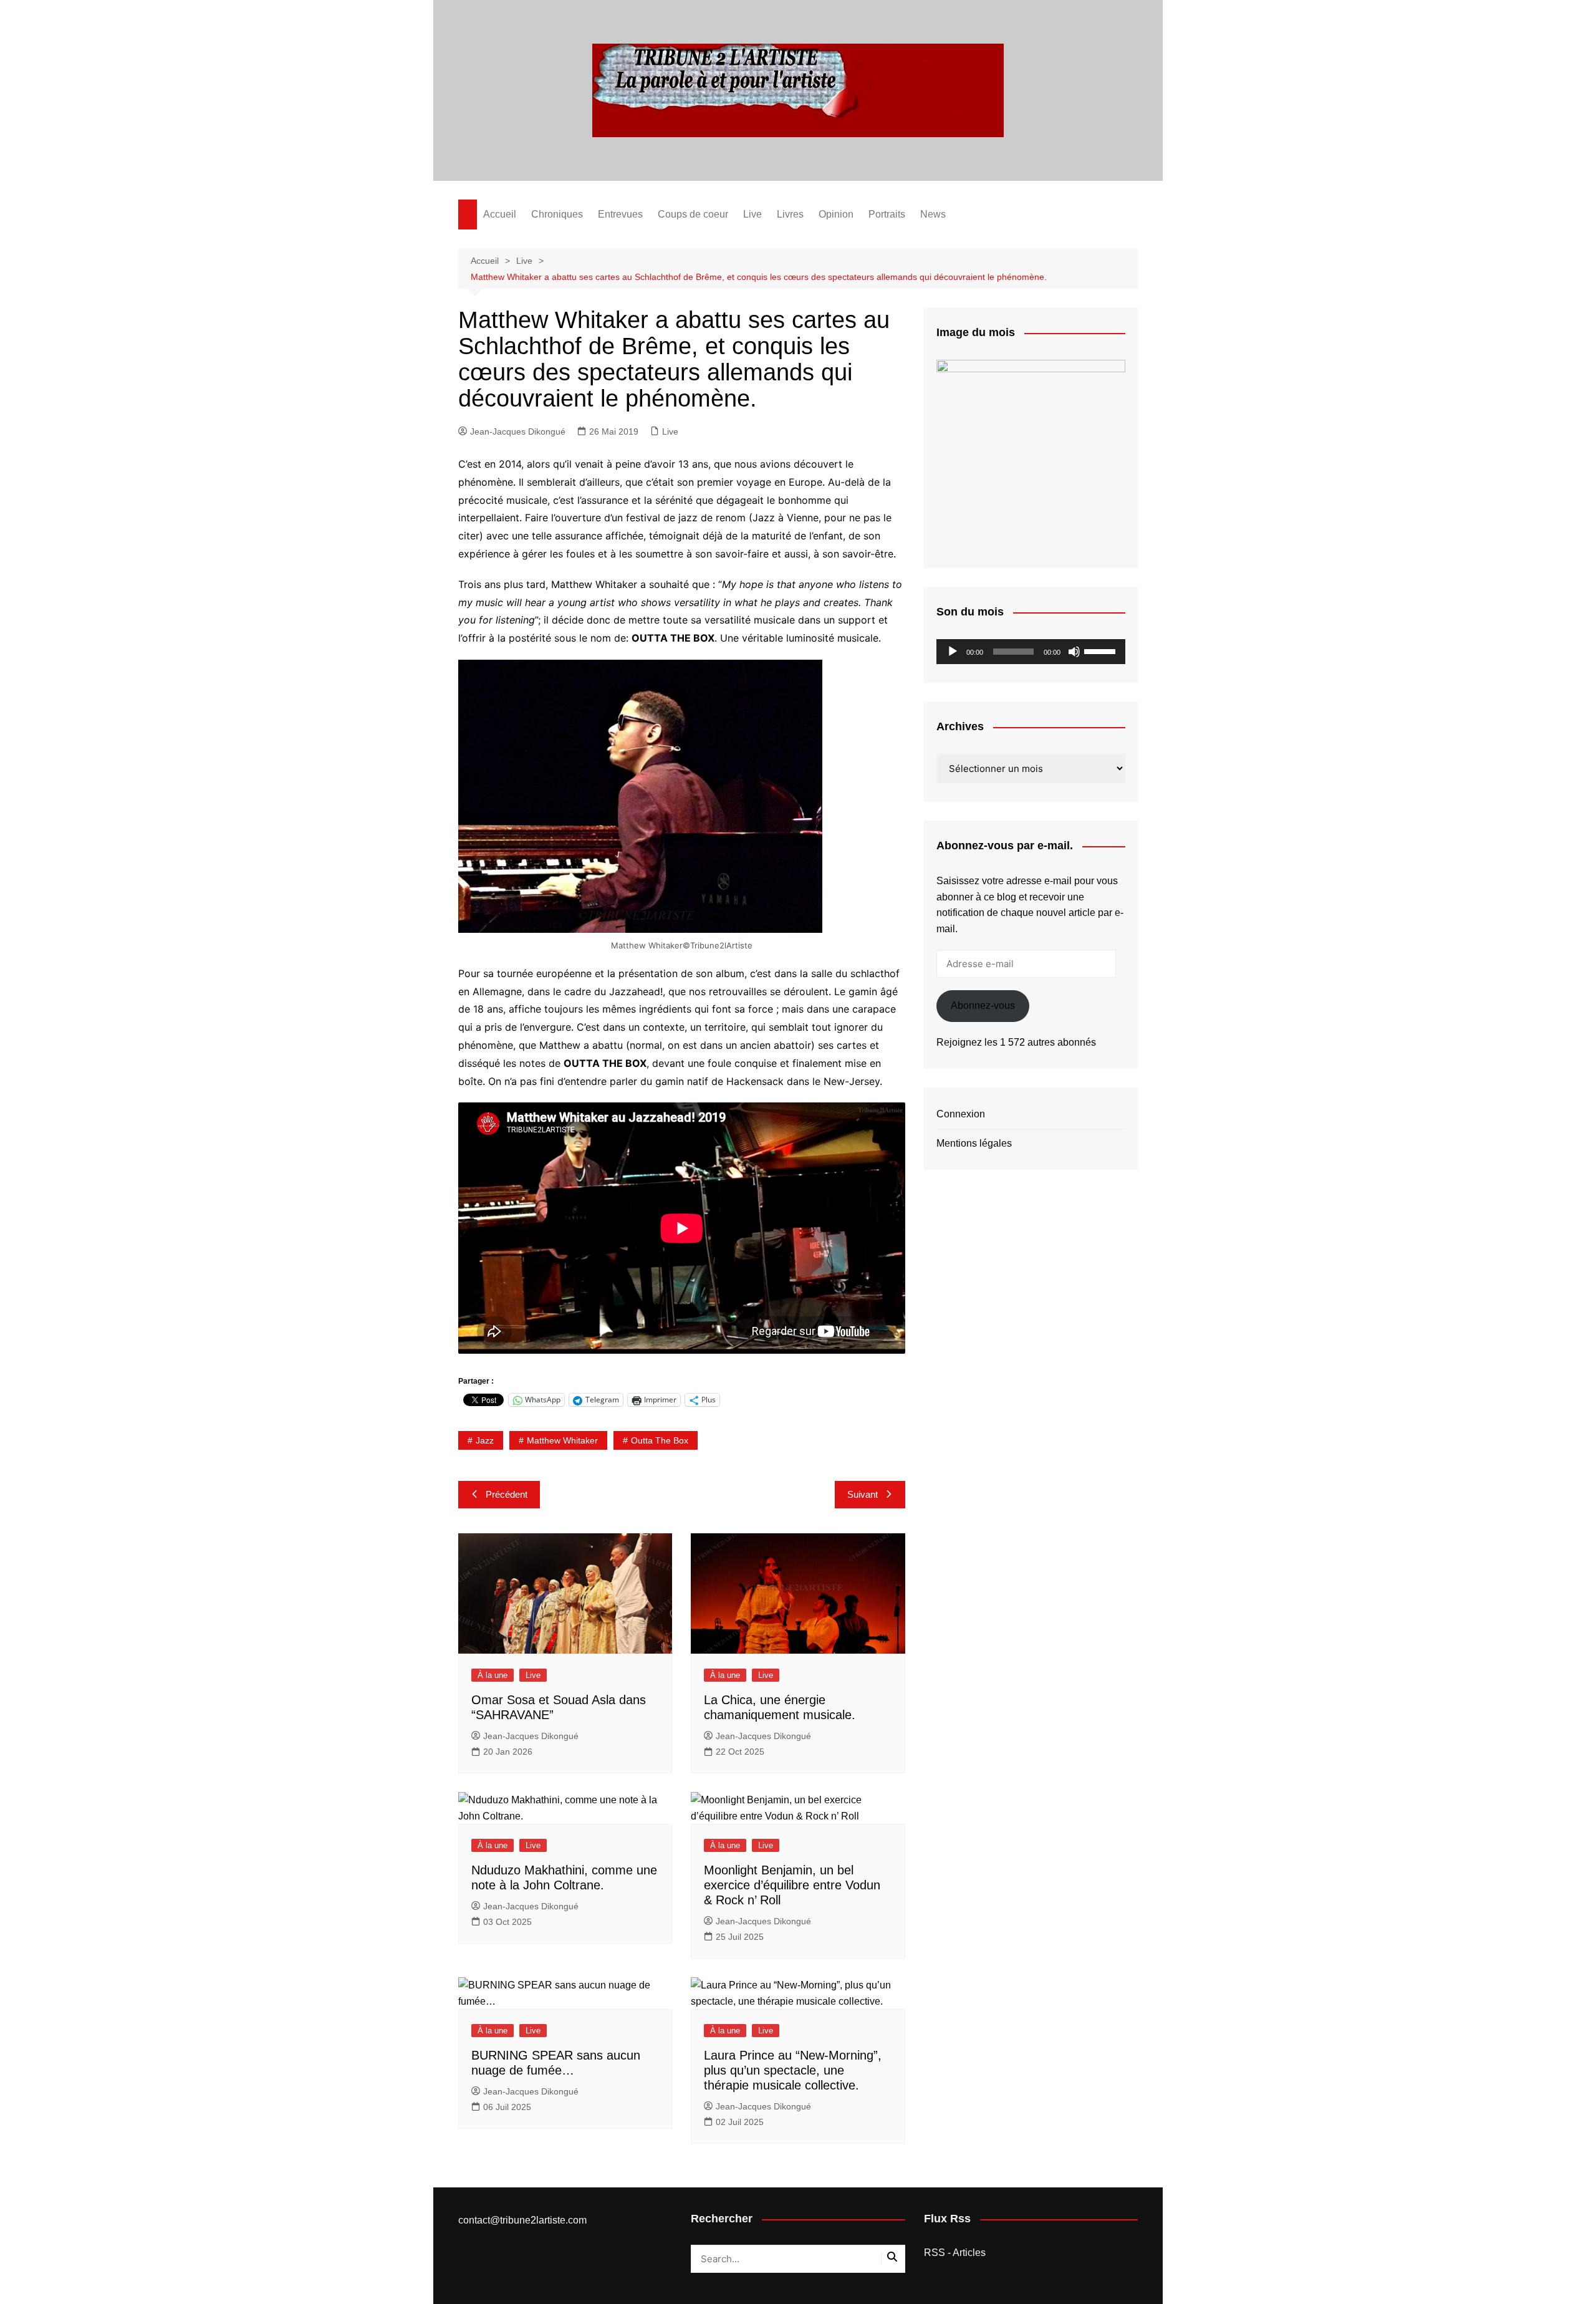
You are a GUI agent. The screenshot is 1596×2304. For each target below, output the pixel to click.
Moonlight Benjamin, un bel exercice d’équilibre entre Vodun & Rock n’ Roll (792, 1885)
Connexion (961, 1114)
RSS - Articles (955, 2253)
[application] (1031, 652)
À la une (493, 1675)
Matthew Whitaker (562, 1440)
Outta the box (660, 1440)
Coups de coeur (693, 214)
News (933, 214)
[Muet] (1074, 652)
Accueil (500, 214)
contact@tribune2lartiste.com (522, 2220)
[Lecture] (953, 652)
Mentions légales (974, 1143)
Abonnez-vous (983, 1005)
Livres (790, 214)
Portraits (887, 214)
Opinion (836, 214)
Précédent (507, 1494)
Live (752, 214)
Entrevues (620, 214)
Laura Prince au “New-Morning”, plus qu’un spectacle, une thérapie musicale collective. (793, 2070)
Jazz (485, 1440)
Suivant (863, 1494)
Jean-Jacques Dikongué (518, 431)
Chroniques (557, 214)
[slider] (1102, 650)
